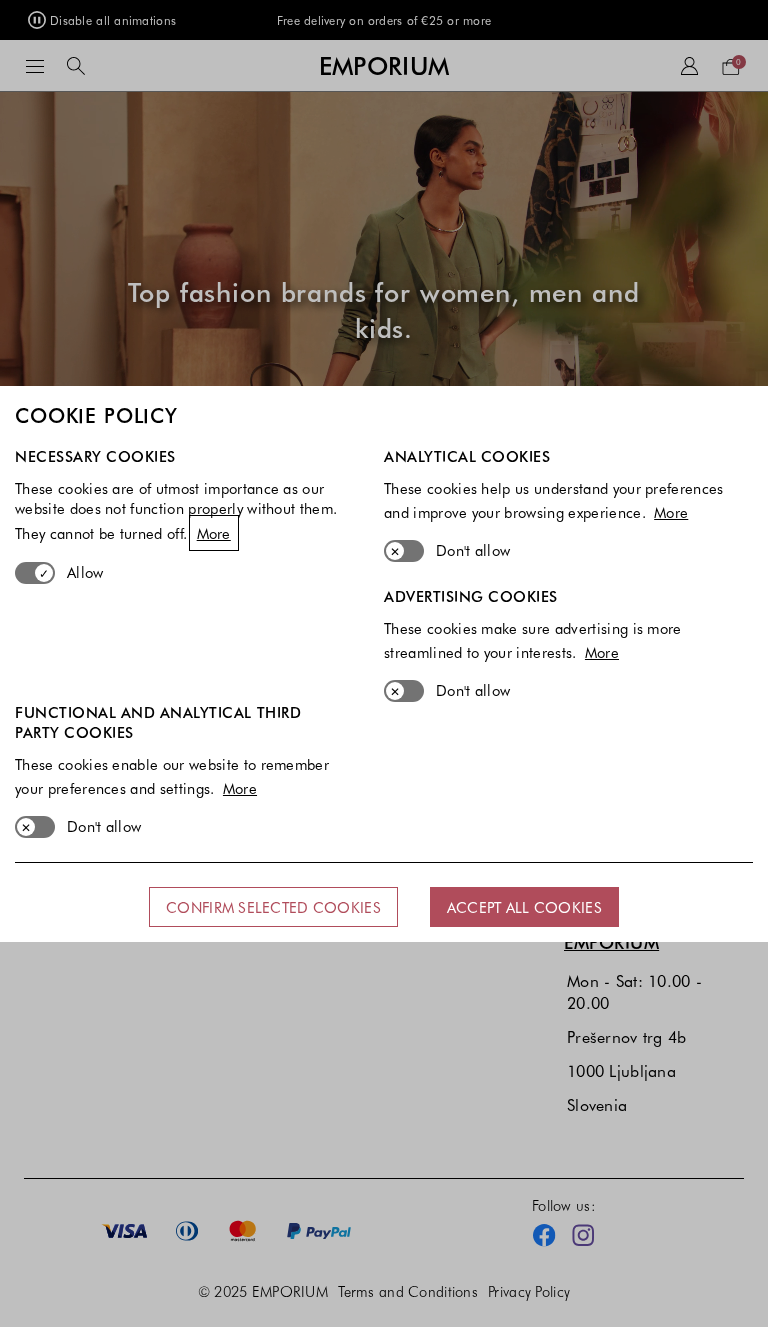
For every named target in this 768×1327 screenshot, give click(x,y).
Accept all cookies (524, 907)
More (214, 533)
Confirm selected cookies (273, 907)
